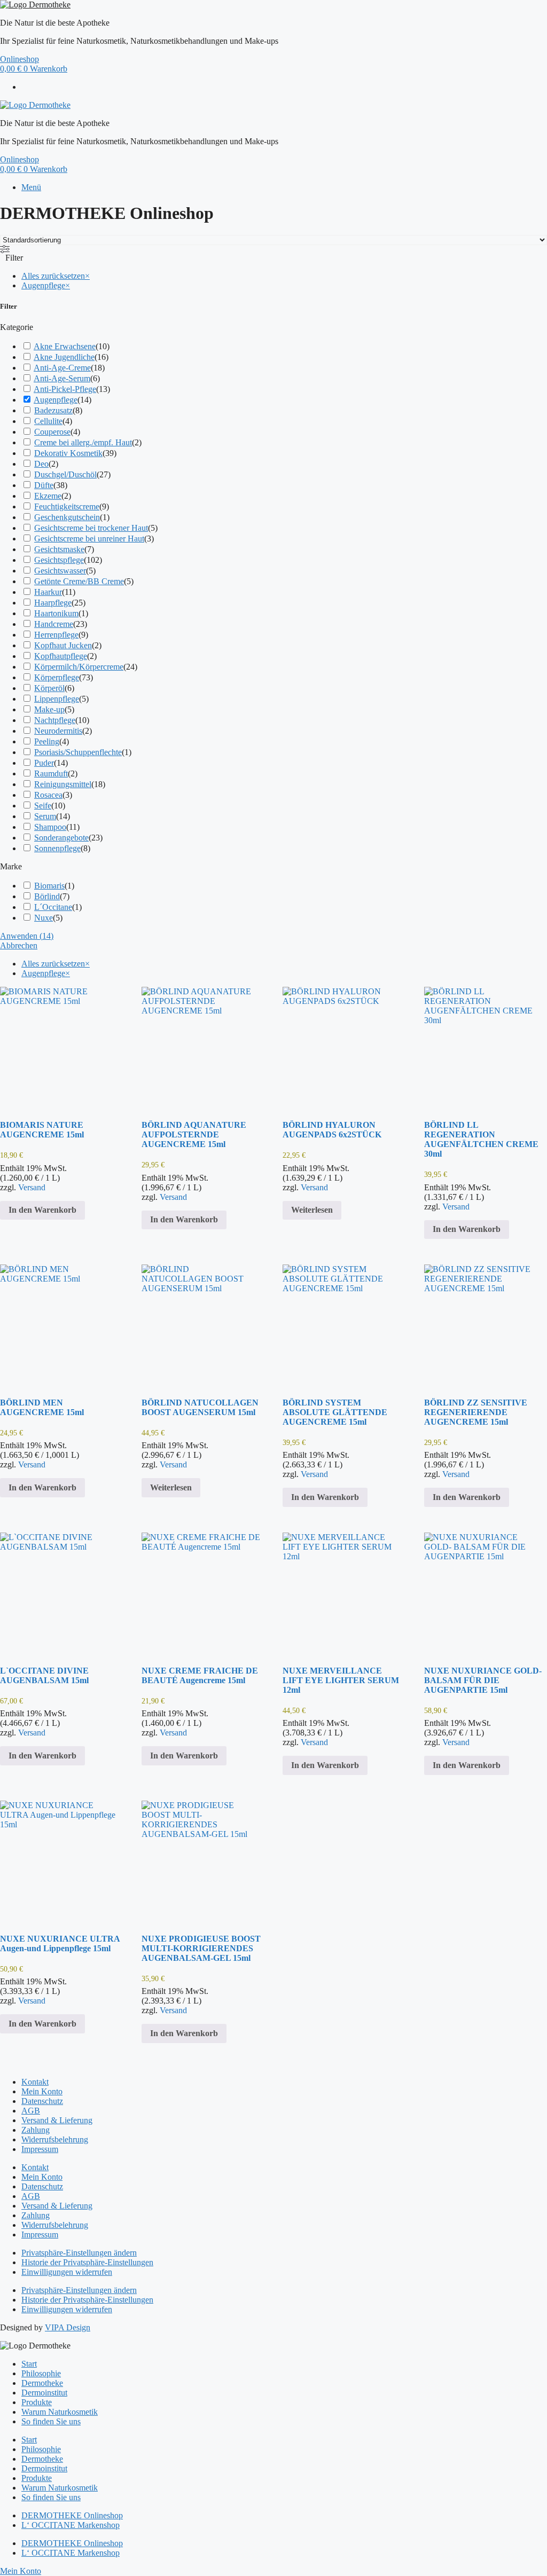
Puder (44, 763)
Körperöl (49, 688)
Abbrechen (19, 945)
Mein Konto (42, 2091)
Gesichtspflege (59, 560)
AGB (31, 2111)
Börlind (47, 896)
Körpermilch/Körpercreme (79, 667)
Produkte (37, 2402)
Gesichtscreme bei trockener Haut (91, 528)
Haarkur (48, 592)
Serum (45, 816)
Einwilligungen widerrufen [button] (67, 2272)
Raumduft (51, 773)
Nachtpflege (55, 720)
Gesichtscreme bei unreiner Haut (89, 539)
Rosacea (48, 795)
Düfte (44, 485)
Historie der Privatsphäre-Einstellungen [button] (87, 2262)
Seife (43, 806)
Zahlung (36, 2130)
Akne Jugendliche (64, 357)
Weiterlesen (312, 1210)
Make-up (49, 709)
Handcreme (54, 624)
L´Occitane (53, 907)
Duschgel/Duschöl (65, 474)
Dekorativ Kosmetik (68, 453)
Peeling (47, 741)
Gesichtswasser (60, 571)
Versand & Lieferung (57, 2120)
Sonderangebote (61, 838)
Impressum (40, 2149)
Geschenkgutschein (67, 517)
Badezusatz (53, 410)
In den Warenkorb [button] (42, 1210)
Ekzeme (48, 496)
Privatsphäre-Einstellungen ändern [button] (79, 2253)
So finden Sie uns (51, 2421)
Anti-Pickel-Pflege (65, 389)
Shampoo (50, 827)
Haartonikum (56, 613)
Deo (41, 464)
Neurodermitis (58, 731)
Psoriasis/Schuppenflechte (78, 752)
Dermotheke (42, 2383)
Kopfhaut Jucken (63, 645)
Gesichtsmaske (59, 549)
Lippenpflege (57, 699)
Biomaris (49, 886)
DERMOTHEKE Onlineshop (72, 2515)
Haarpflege (53, 603)
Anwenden (27, 936)
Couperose (52, 432)
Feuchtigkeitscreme (67, 506)
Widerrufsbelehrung (55, 2139)
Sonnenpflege (57, 848)
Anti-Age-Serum (62, 378)
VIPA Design (68, 2327)
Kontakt (35, 2082)
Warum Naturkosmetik (60, 2412)
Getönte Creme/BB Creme (79, 581)
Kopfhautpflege (61, 656)
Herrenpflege (56, 635)
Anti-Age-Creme (62, 368)
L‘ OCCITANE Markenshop (71, 2525)
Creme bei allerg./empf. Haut (83, 442)
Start (29, 2364)
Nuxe (44, 918)
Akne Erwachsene (65, 346)
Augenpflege (56, 400)
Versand (32, 1187)
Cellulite (48, 421)
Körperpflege (57, 677)
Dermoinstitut (44, 2393)
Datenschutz (42, 2101)
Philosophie (41, 2373)
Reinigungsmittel (63, 784)
